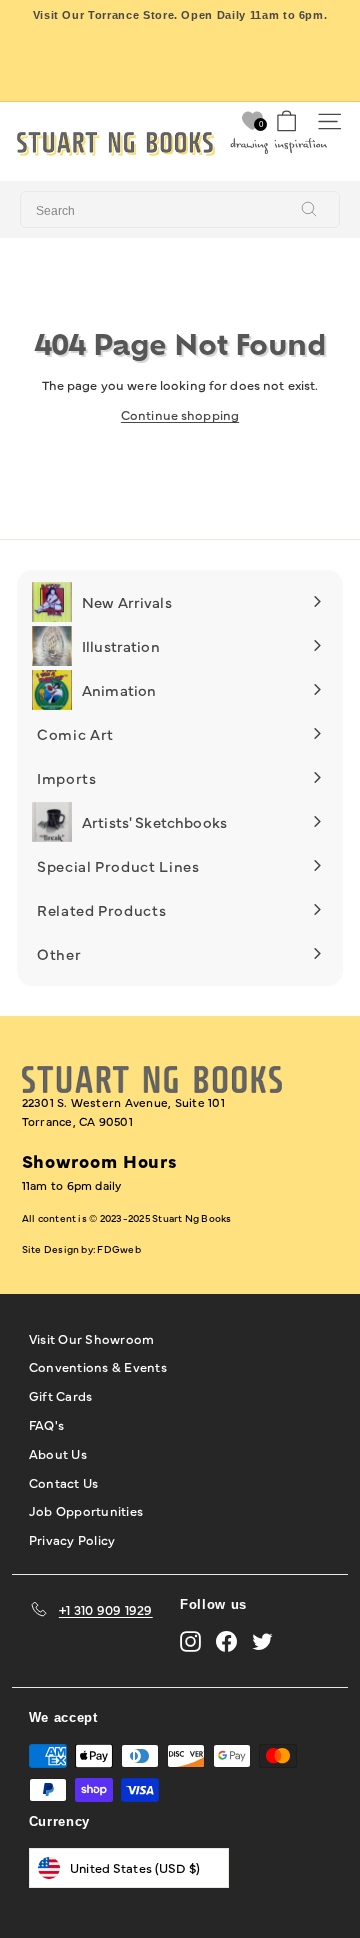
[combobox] (180, 210)
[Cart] (286, 121)
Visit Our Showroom (92, 1338)
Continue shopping (180, 414)
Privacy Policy (72, 1539)
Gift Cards (61, 1395)
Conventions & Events (98, 1366)
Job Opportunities (86, 1510)
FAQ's (46, 1424)
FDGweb (118, 1249)
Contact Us (64, 1482)
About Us (58, 1453)
